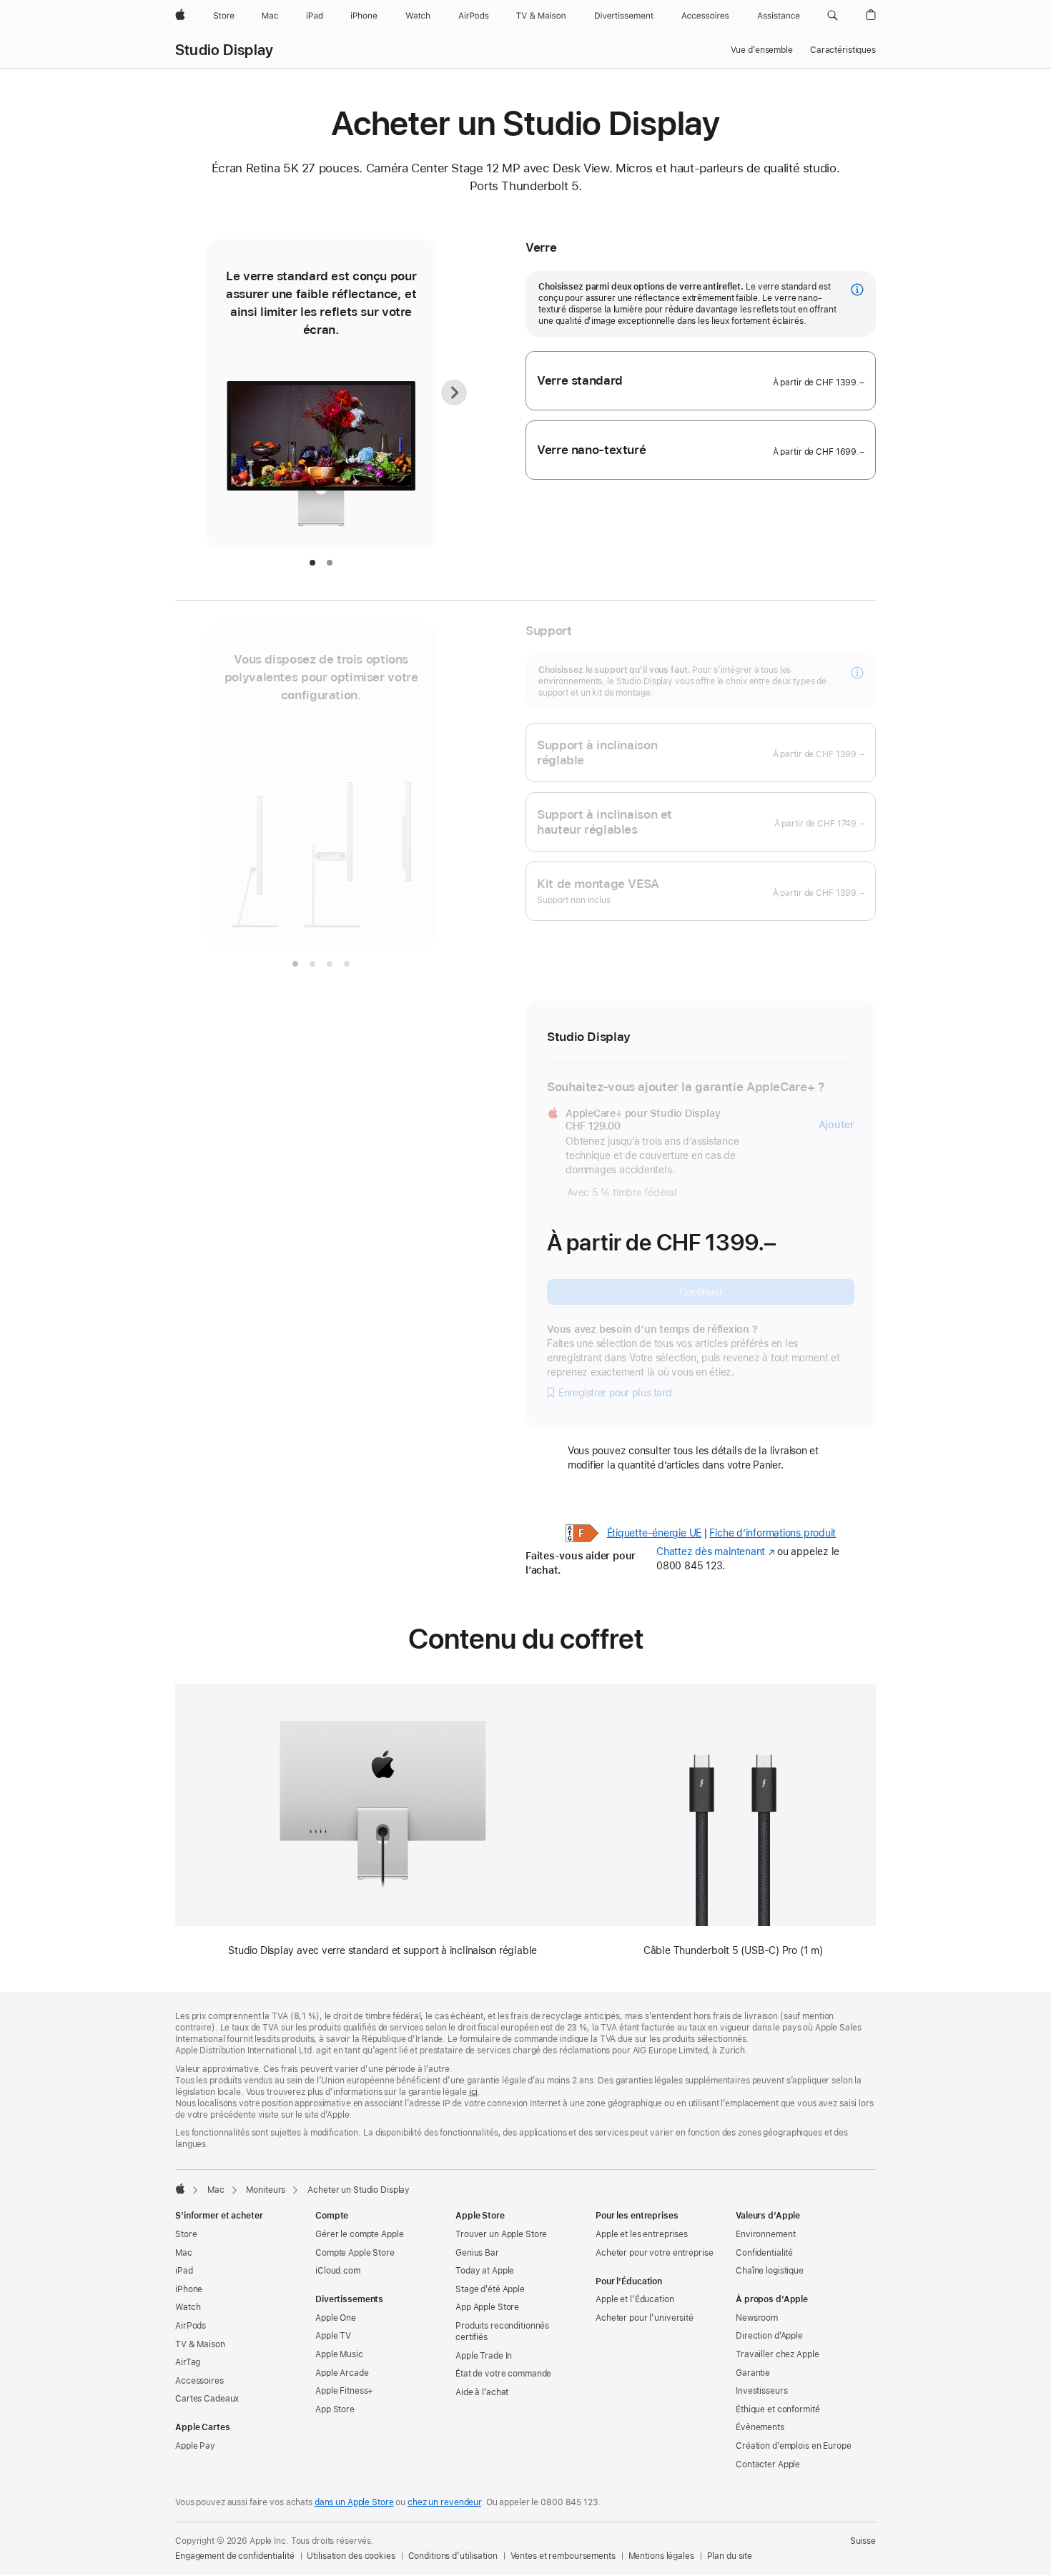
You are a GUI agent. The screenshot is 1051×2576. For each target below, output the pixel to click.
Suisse (863, 2541)
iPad (184, 2271)
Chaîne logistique (770, 2271)
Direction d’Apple (769, 2336)
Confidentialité (764, 2253)
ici (474, 2092)
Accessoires (199, 2381)
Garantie (753, 2373)
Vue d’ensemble (762, 50)
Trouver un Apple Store (501, 2234)
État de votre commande (503, 2374)
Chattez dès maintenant (715, 1551)
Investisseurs (761, 2391)
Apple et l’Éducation (635, 2299)
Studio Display (224, 50)
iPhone (189, 2289)
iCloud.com (338, 2271)
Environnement (765, 2234)
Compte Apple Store (355, 2253)
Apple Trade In (484, 2356)
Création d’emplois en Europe (794, 2446)
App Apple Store (487, 2307)
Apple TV (333, 2336)
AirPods (191, 2326)
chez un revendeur (444, 2502)
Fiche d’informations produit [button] (773, 1533)
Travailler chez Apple (777, 2354)
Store (186, 2234)
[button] (833, 16)
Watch (188, 2307)
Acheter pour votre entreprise (655, 2253)
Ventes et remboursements (563, 2556)
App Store (335, 2409)
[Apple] (180, 2188)
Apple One (336, 2318)
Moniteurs (266, 2190)
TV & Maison (200, 2344)
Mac (216, 2190)
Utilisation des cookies (351, 2556)
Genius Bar (477, 2253)
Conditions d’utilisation (453, 2556)
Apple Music (339, 2354)
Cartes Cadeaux (207, 2399)
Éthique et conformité (778, 2409)
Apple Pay (195, 2446)
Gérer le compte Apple (359, 2234)
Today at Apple (485, 2271)
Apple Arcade (342, 2373)
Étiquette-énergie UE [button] (655, 1533)
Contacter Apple (768, 2464)
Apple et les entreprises (642, 2234)
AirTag (188, 2362)
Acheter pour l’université (645, 2318)
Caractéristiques (843, 50)
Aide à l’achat (482, 2392)
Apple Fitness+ (344, 2391)
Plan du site (730, 2556)
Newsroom (757, 2318)
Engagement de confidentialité (235, 2556)
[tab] (312, 563)
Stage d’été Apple (490, 2289)
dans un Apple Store (354, 2502)
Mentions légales (661, 2556)
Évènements (760, 2427)
